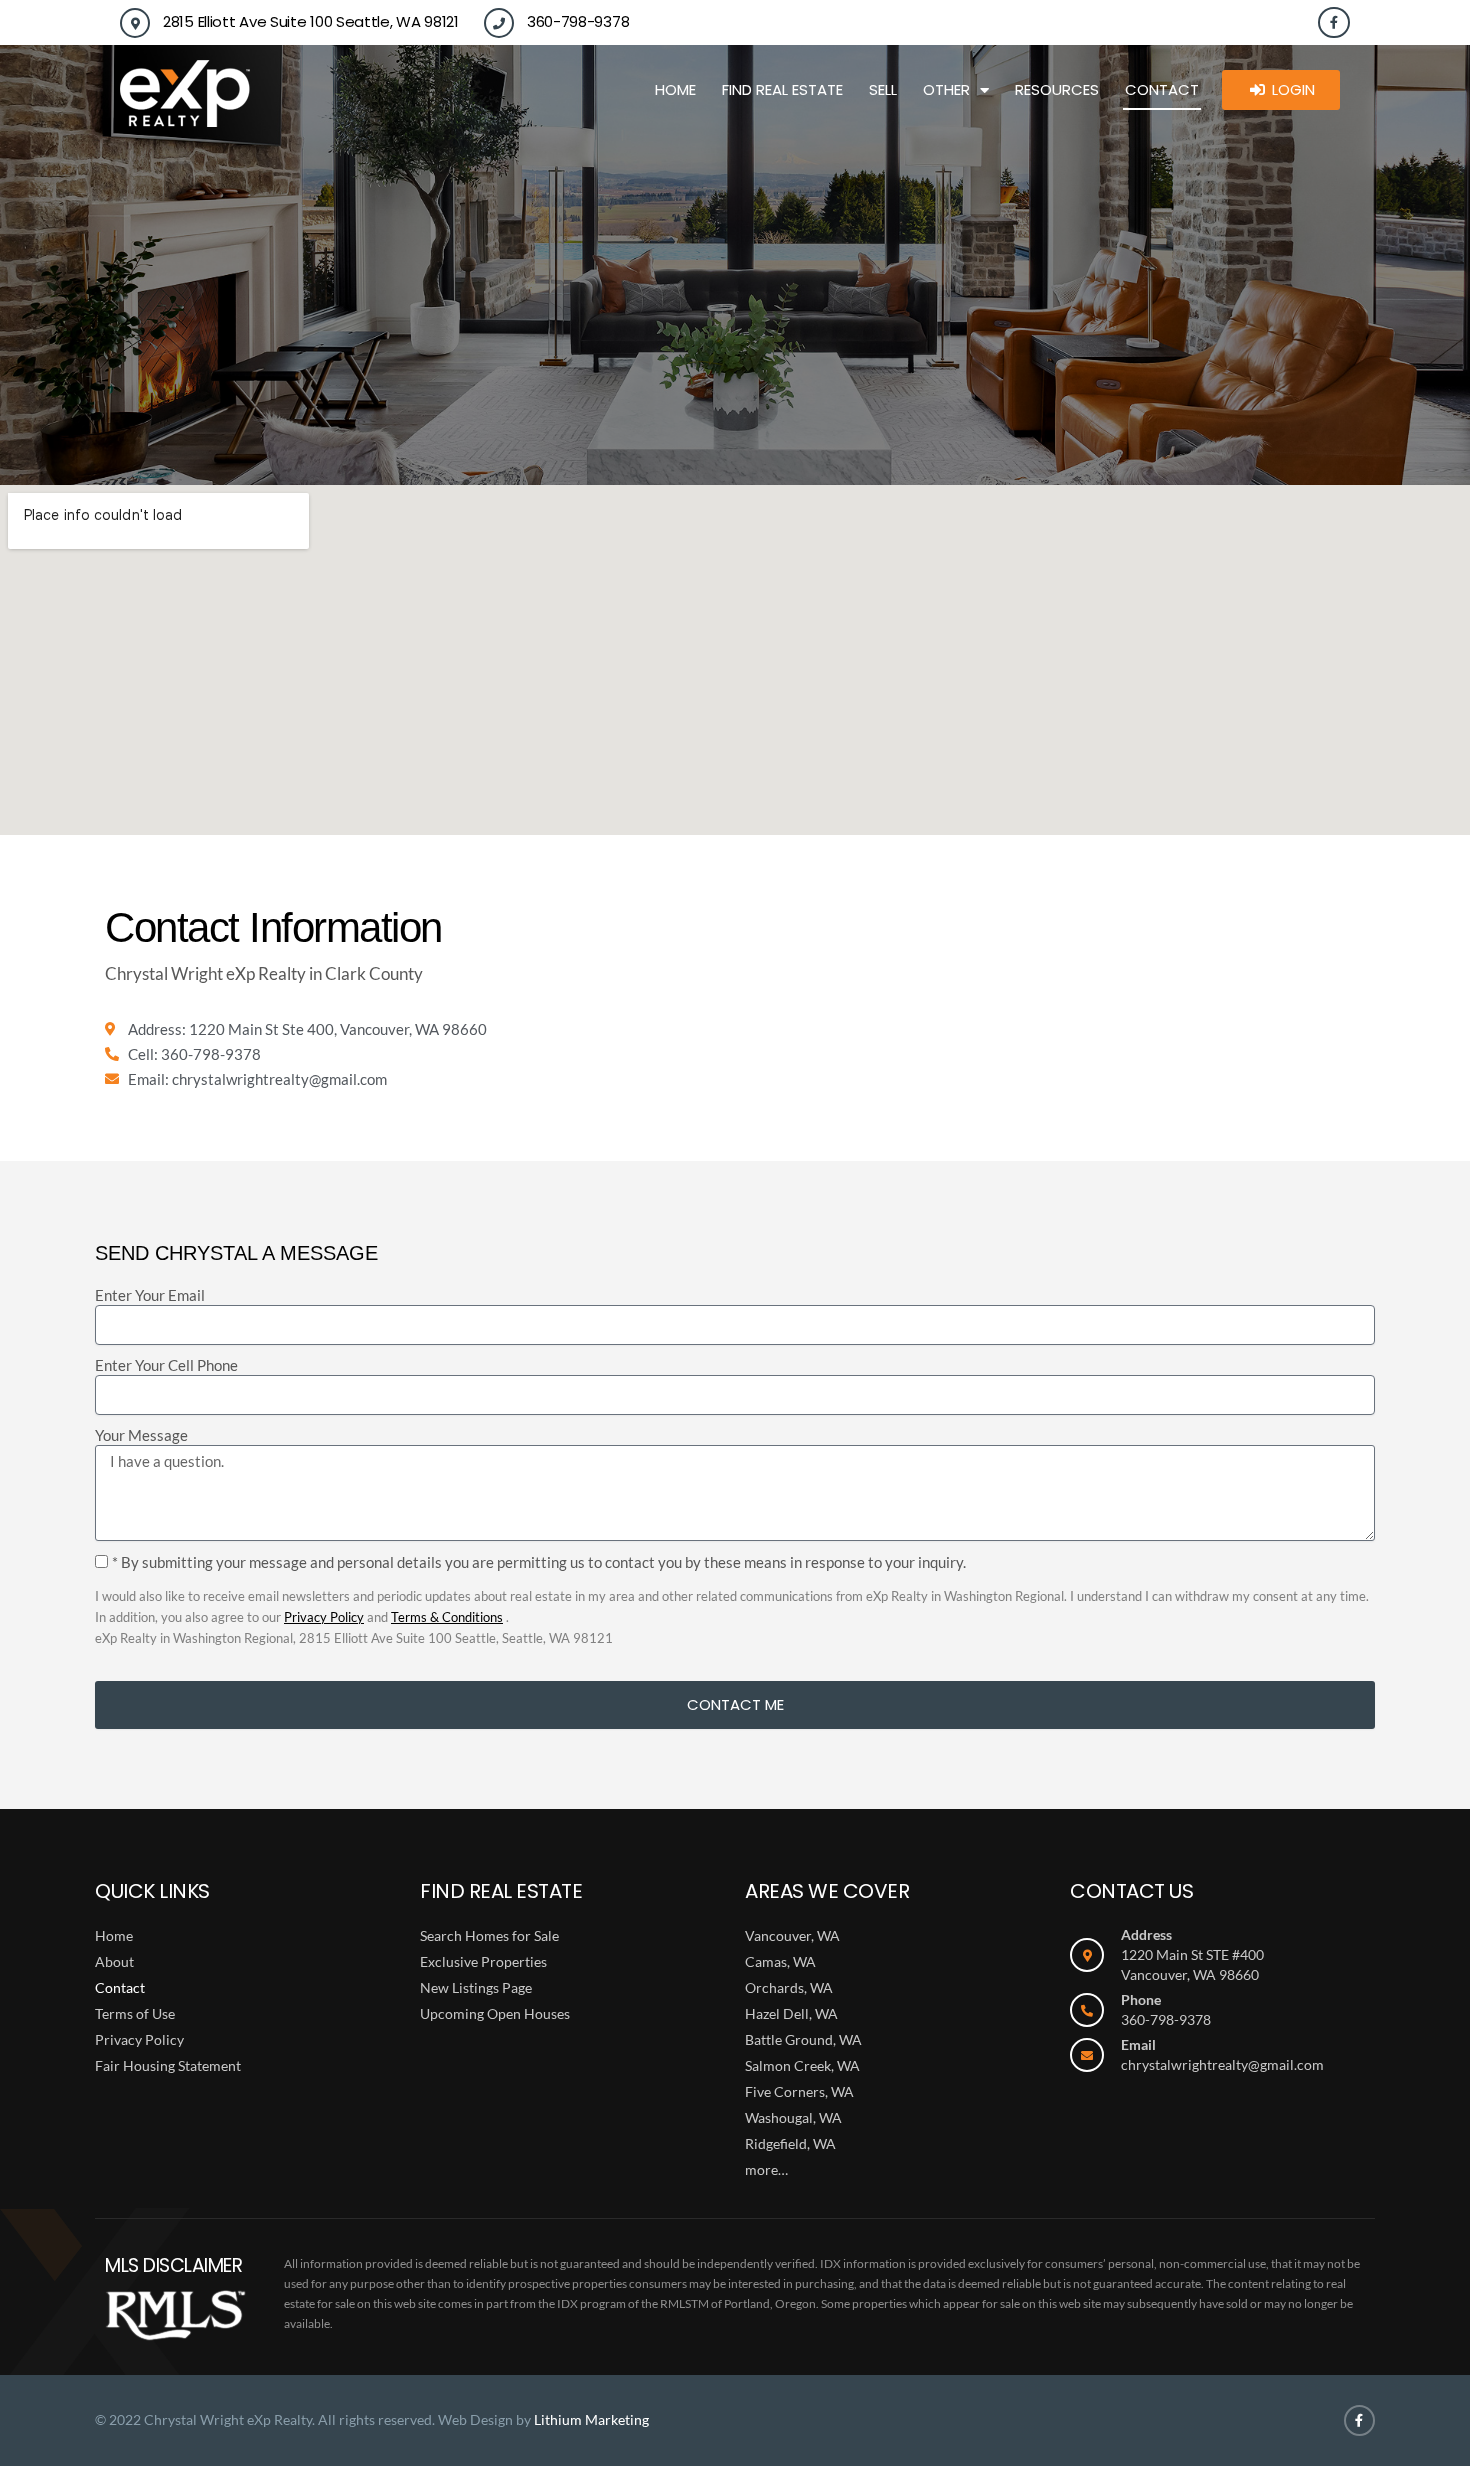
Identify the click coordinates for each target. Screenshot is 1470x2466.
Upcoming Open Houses (495, 2013)
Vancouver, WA (792, 1935)
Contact (1162, 89)
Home (675, 89)
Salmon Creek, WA (802, 2065)
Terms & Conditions (447, 1617)
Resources (1057, 89)
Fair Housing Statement (168, 2065)
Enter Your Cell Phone (166, 1365)
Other (946, 89)
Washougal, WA (793, 2117)
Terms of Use (135, 2013)
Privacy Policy (324, 1617)
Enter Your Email (150, 1295)
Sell (883, 89)
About (114, 1961)
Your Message (141, 1435)
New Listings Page (476, 1987)
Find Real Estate (782, 89)
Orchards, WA (789, 1987)
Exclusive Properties (483, 1961)
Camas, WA (780, 1961)
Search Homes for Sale (489, 1935)
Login (1293, 89)
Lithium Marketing (591, 2419)
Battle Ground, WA (803, 2039)
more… (766, 2169)
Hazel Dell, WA (791, 2013)
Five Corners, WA (799, 2091)
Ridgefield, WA (790, 2143)
